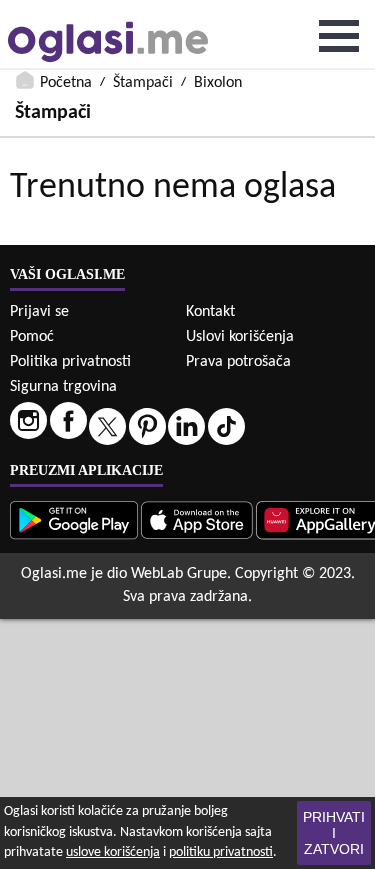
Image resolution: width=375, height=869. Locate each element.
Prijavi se (39, 312)
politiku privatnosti (221, 852)
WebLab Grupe (179, 574)
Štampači (143, 83)
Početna (66, 83)
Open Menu (339, 36)
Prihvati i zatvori (334, 833)
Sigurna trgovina (63, 387)
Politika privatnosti (70, 362)
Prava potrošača (238, 362)
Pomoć (32, 337)
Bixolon (218, 83)
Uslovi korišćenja (240, 337)
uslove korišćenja (113, 852)
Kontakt (210, 312)
